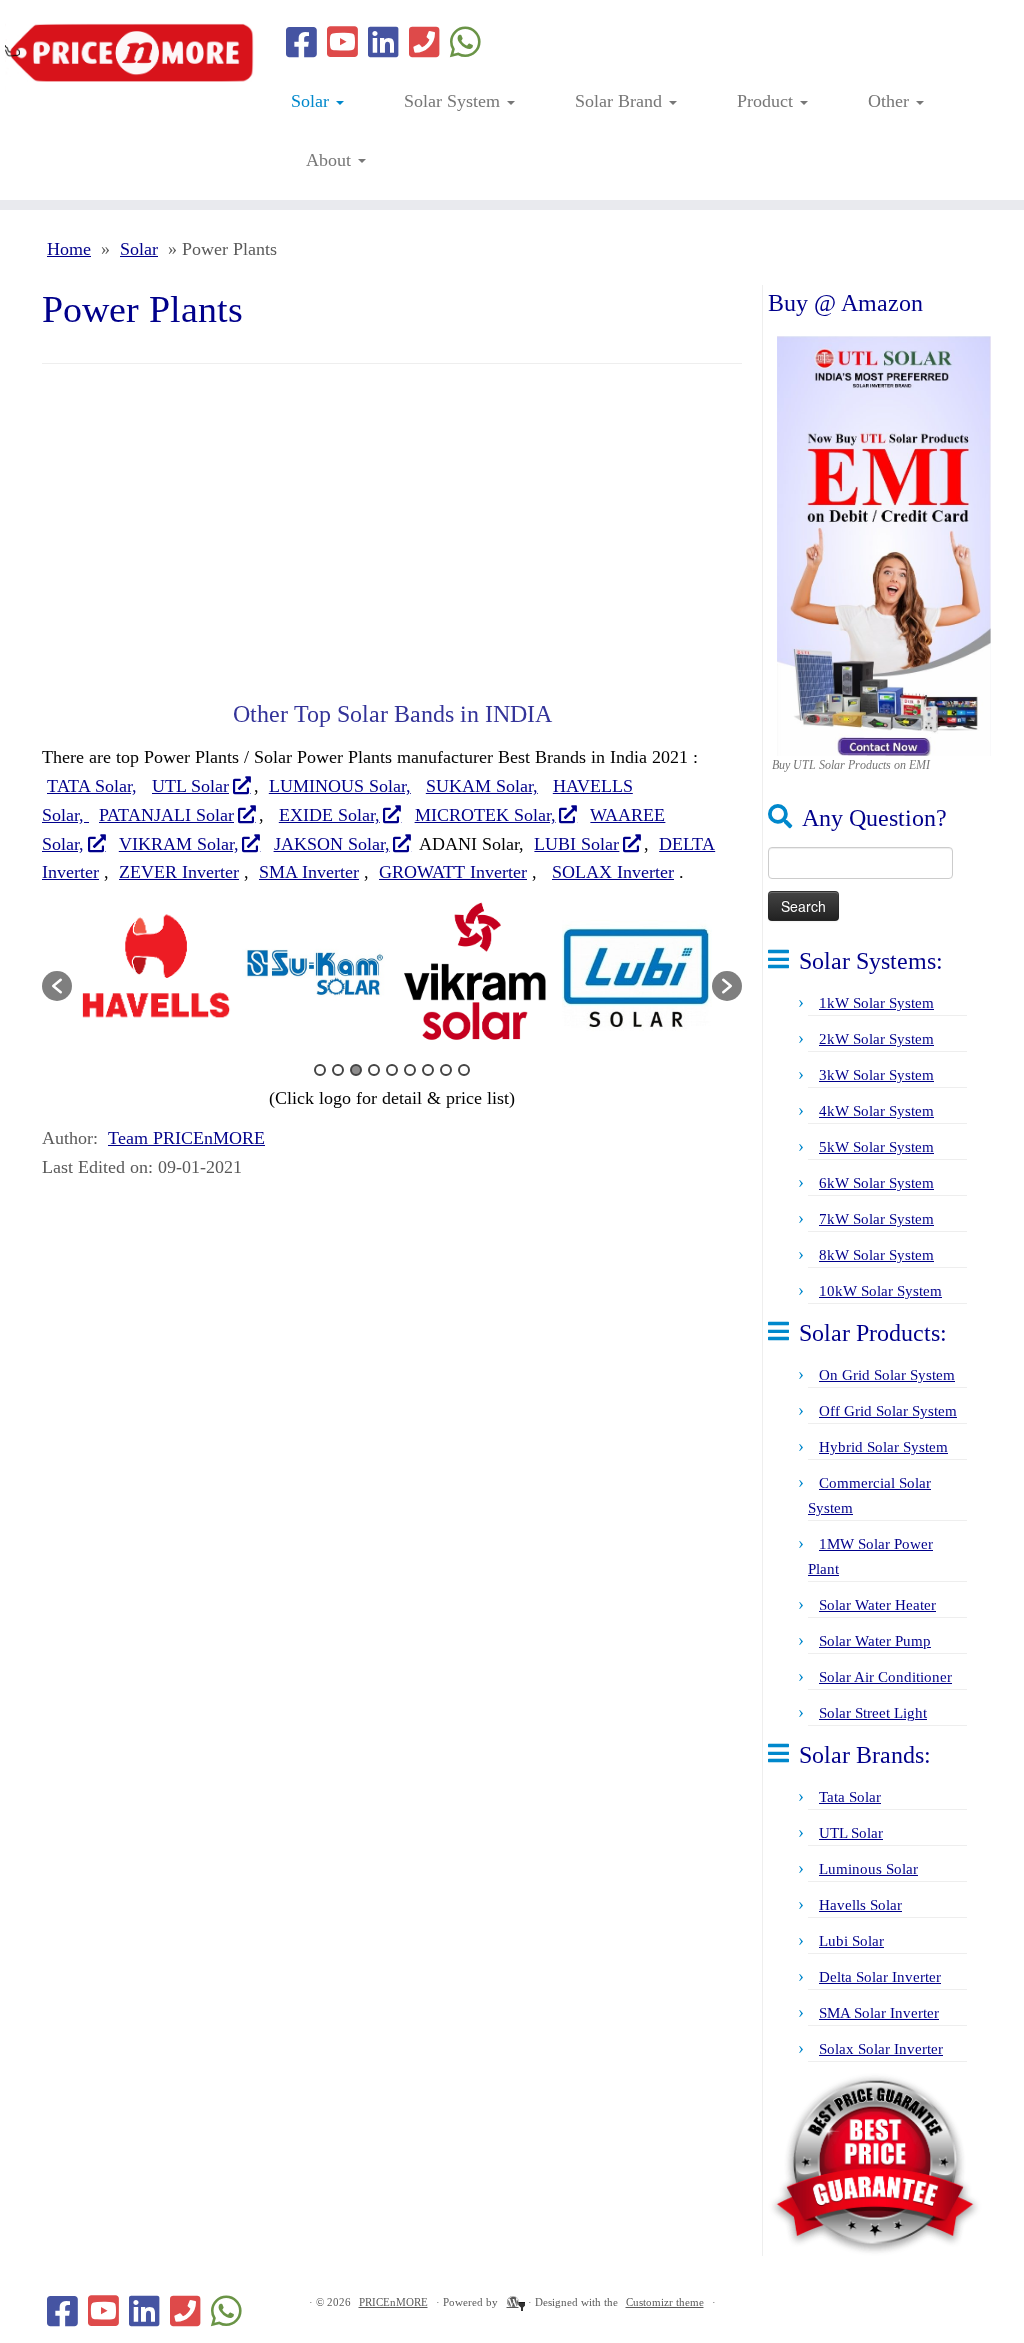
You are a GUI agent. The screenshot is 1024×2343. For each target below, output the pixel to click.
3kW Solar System (876, 1075)
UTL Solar (190, 786)
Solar (312, 101)
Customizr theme (665, 2302)
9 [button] (464, 1070)
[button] (57, 986)
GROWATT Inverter (453, 872)
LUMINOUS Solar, (340, 786)
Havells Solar (860, 1905)
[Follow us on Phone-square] (424, 43)
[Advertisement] (392, 535)
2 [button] (338, 1070)
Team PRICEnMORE (186, 1138)
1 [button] (320, 1070)
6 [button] (410, 1070)
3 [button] (356, 1070)
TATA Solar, (92, 786)
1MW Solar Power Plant (870, 1556)
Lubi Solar (851, 1941)
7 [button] (428, 1070)
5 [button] (392, 1070)
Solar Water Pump (875, 1641)
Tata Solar (850, 1797)
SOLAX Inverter (613, 872)
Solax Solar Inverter (881, 2049)
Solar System (454, 101)
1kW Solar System (876, 1003)
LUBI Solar (576, 844)
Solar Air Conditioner (885, 1677)
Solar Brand (621, 101)
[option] (152, 976)
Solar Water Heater (877, 1605)
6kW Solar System (876, 1183)
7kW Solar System (876, 1219)
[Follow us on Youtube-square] (342, 43)
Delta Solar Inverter (880, 1977)
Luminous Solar (868, 1869)
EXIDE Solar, (329, 815)
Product (767, 101)
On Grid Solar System (887, 1375)
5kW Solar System (876, 1147)
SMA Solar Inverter (879, 2013)
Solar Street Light (873, 1713)
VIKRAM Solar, (179, 844)
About (331, 160)
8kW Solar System (876, 1255)
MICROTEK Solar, (485, 815)
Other (891, 101)
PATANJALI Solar (166, 815)
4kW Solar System (876, 1111)
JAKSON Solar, (332, 844)
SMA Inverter (309, 872)
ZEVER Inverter (179, 872)
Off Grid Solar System (888, 1411)
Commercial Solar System (869, 1495)
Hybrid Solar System (883, 1447)
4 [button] (374, 1070)
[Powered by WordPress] (513, 2299)
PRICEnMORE (393, 2302)
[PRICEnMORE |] (120, 53)
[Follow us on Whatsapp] (465, 43)
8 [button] (446, 1070)
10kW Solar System (880, 1291)
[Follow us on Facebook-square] (301, 43)
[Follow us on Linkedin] (383, 43)
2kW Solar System (876, 1039)
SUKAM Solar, (482, 786)
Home (69, 249)
